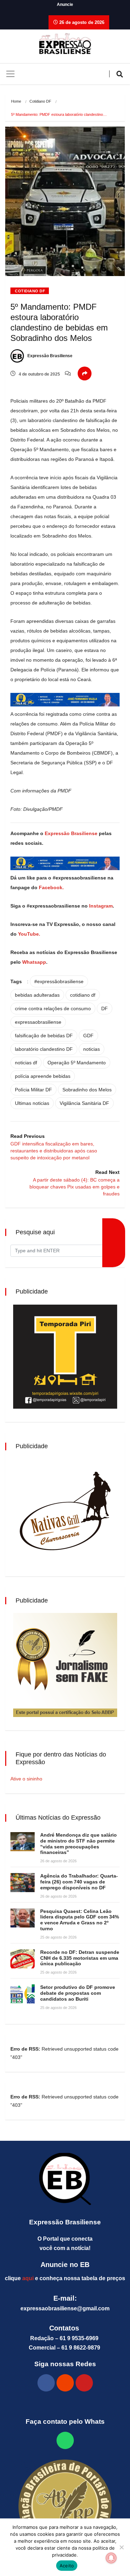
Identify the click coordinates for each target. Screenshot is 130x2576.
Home (16, 101)
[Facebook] (46, 2383)
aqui (28, 2278)
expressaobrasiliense (38, 1022)
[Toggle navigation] (10, 74)
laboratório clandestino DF (44, 1049)
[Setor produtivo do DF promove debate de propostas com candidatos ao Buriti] (23, 1994)
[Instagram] (65, 2383)
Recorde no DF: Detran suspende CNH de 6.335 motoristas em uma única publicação (80, 1958)
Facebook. (51, 887)
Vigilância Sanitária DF (84, 1103)
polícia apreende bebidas (43, 1076)
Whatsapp (34, 962)
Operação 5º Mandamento (77, 1063)
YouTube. (28, 934)
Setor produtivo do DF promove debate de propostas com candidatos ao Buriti (78, 1993)
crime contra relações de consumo (53, 1008)
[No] (121, 2547)
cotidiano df (83, 995)
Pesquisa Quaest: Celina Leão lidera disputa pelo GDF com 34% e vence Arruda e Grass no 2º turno (80, 1920)
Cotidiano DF (40, 101)
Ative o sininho (26, 1779)
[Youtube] (84, 2383)
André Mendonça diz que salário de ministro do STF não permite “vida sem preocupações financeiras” (79, 1844)
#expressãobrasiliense (59, 981)
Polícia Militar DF (33, 1090)
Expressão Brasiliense (49, 356)
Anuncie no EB (65, 2265)
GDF (88, 1036)
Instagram (101, 906)
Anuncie (65, 5)
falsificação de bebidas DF (44, 1036)
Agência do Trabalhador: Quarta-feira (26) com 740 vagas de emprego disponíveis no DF (79, 1882)
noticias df (26, 1063)
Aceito (67, 2566)
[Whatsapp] (65, 2440)
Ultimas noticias (32, 1103)
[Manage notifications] (111, 2558)
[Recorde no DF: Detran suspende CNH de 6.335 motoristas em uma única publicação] (23, 1959)
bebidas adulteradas (37, 995)
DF (105, 1008)
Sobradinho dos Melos (87, 1090)
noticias (92, 1049)
